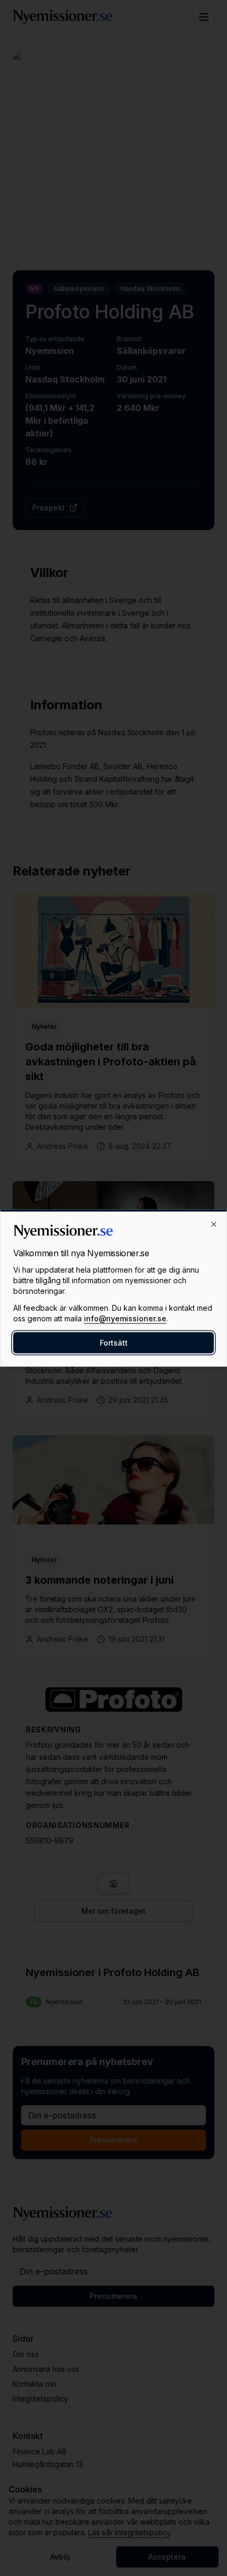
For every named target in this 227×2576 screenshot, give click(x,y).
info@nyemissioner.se (125, 1318)
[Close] (214, 1225)
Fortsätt (114, 1343)
